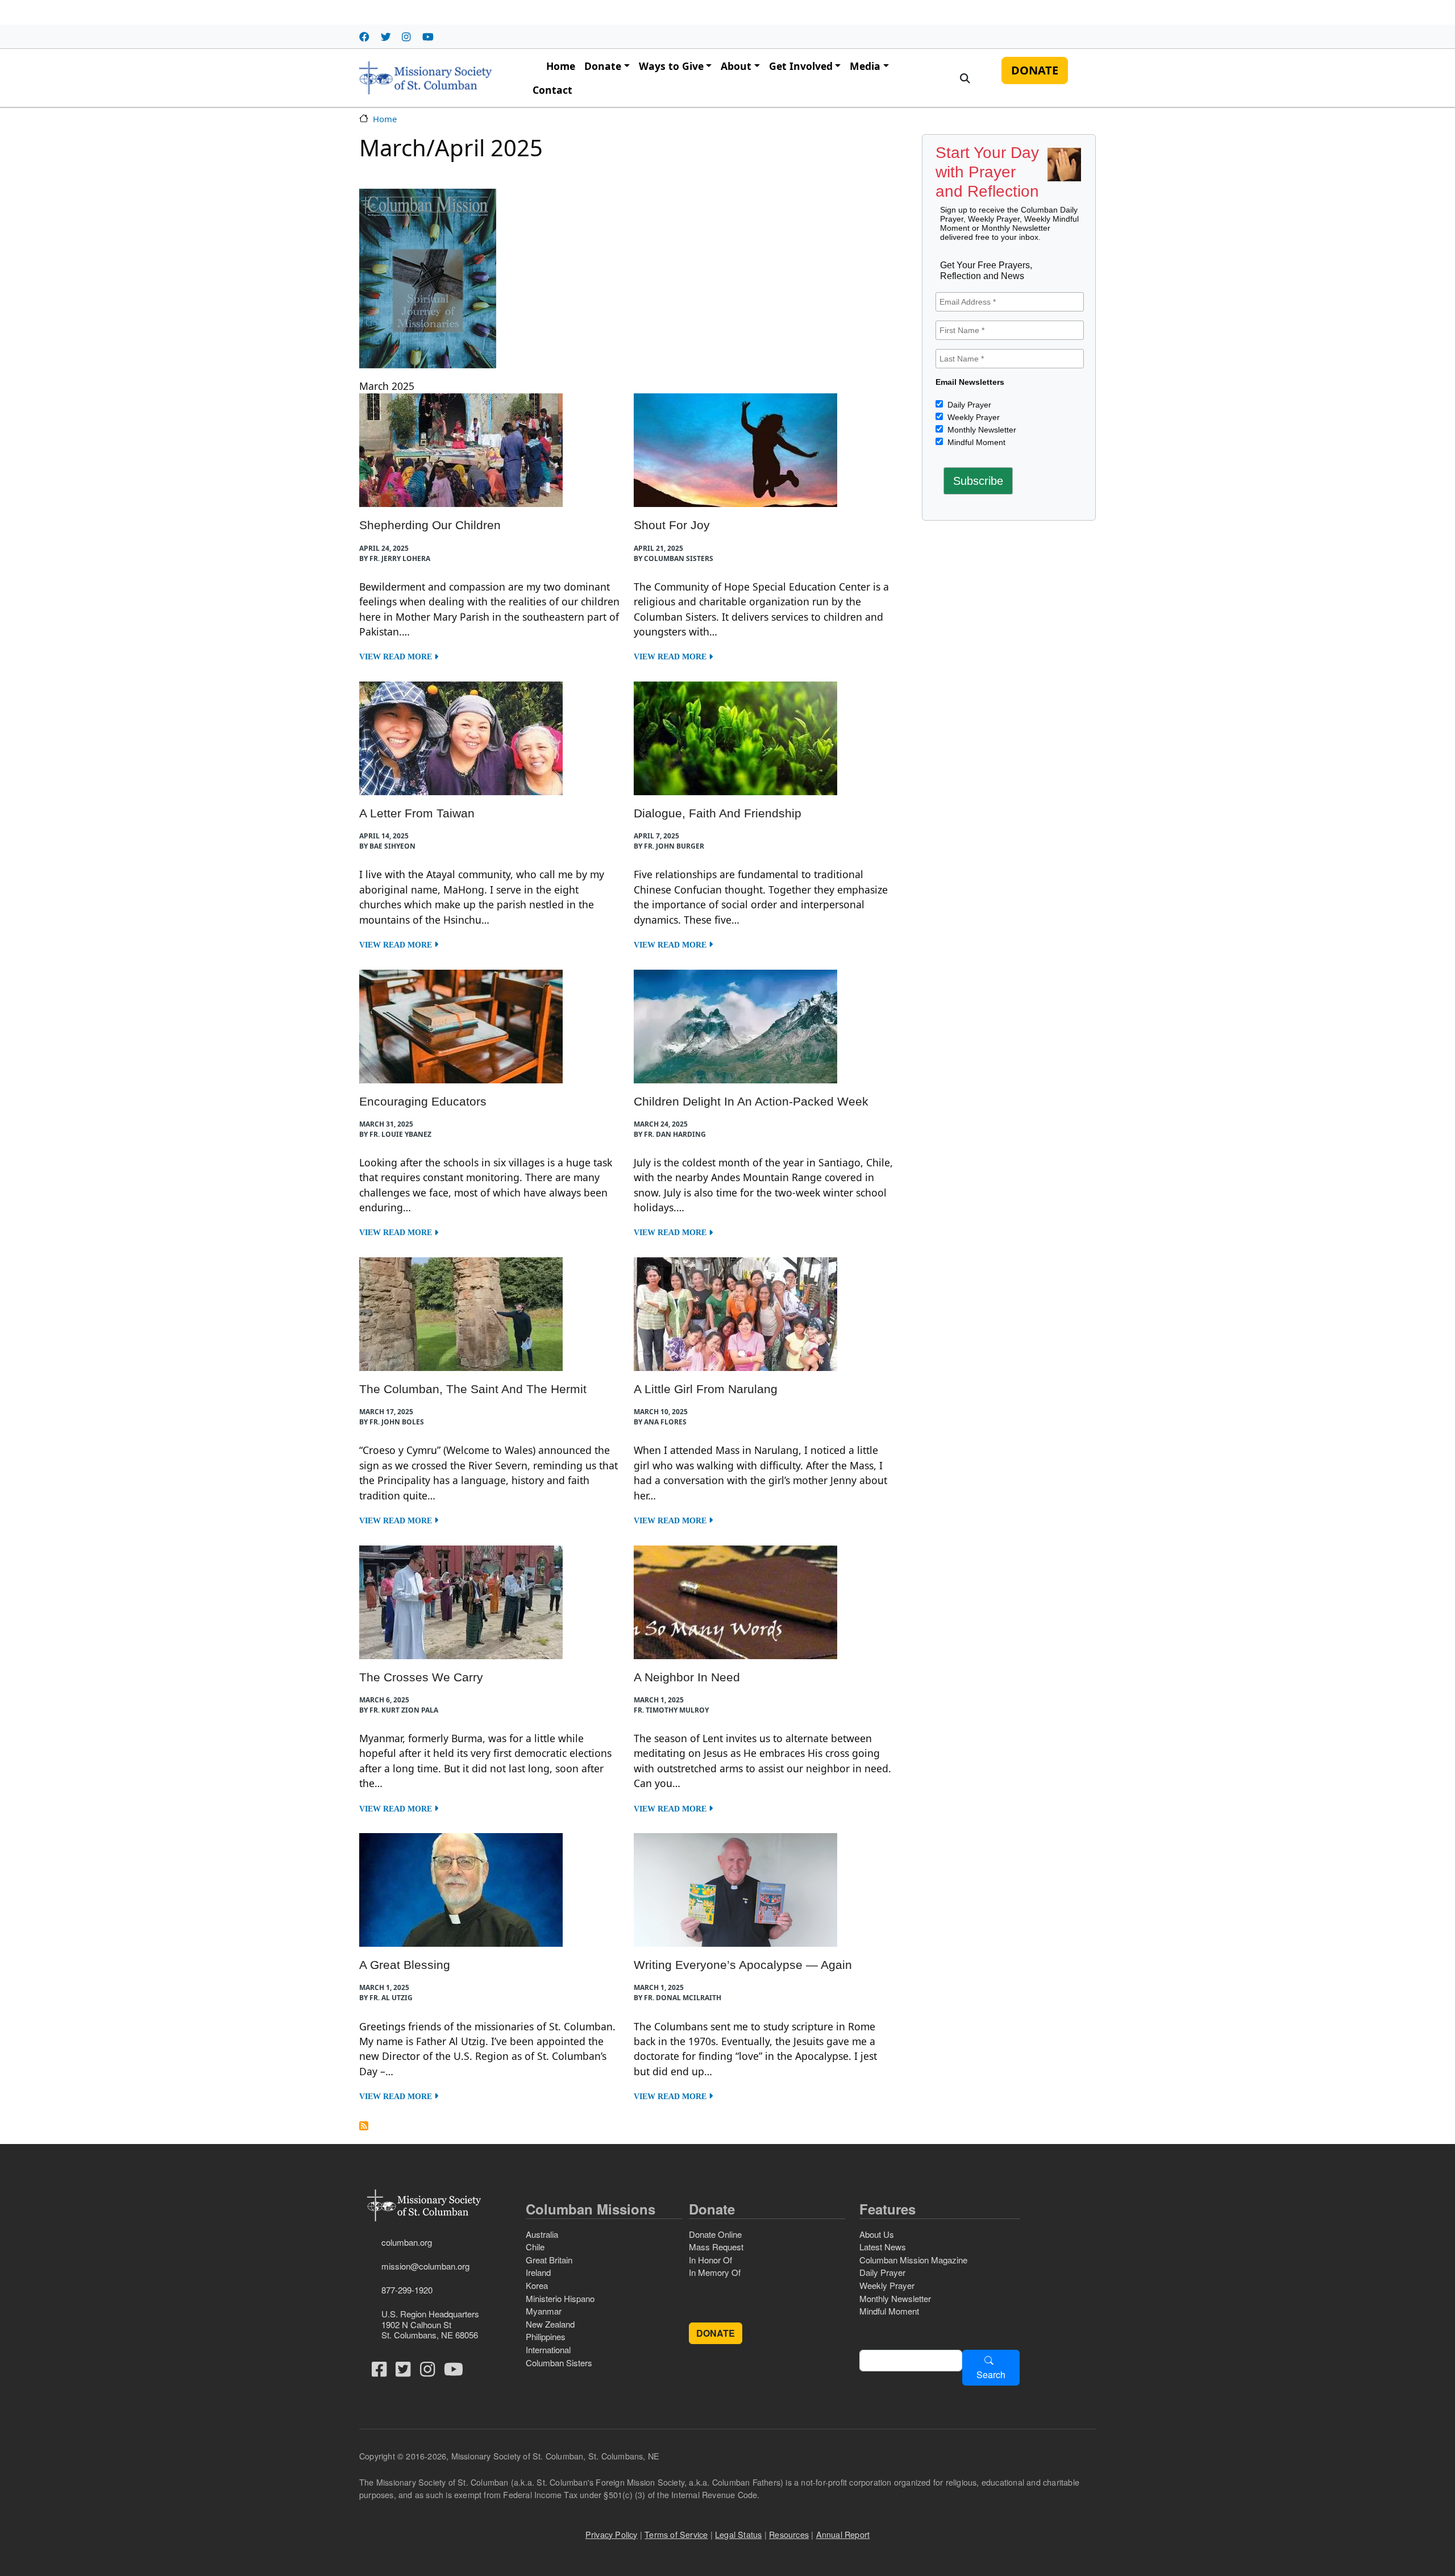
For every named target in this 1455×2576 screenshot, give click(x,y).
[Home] (425, 78)
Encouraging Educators (423, 1101)
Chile (535, 2247)
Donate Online (715, 2234)
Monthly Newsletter (981, 430)
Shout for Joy (672, 525)
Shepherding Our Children (430, 525)
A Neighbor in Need (687, 1677)
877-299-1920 (407, 2290)
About (736, 66)
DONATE (1035, 70)
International (548, 2349)
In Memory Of (715, 2272)
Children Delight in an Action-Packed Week (751, 1101)
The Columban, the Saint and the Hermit (473, 1389)
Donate (603, 66)
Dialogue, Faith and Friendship (718, 813)
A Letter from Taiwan (417, 813)
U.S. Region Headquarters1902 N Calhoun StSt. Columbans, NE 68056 (430, 2324)
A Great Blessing (405, 1965)
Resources (789, 2534)
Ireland (538, 2272)
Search (991, 2375)
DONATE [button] (716, 2333)
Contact (552, 90)
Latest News (883, 2247)
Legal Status (738, 2534)
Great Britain (549, 2260)
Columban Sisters (559, 2363)
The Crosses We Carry (421, 1677)
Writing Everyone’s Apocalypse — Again (743, 1965)
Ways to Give (671, 66)
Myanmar (544, 2311)
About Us (877, 2234)
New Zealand (550, 2324)
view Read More (397, 657)
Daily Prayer (968, 405)
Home (561, 66)
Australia (542, 2234)
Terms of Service (676, 2534)
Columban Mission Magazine (913, 2260)
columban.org (407, 2242)
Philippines (546, 2336)
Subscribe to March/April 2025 (364, 2126)
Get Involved (801, 66)
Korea (537, 2285)
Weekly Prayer (972, 417)
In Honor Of (710, 2260)
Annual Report (843, 2534)
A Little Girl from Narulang (706, 1389)
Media (865, 66)
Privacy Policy (612, 2534)
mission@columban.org (425, 2266)
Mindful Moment (975, 442)
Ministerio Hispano (560, 2298)
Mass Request (716, 2247)
